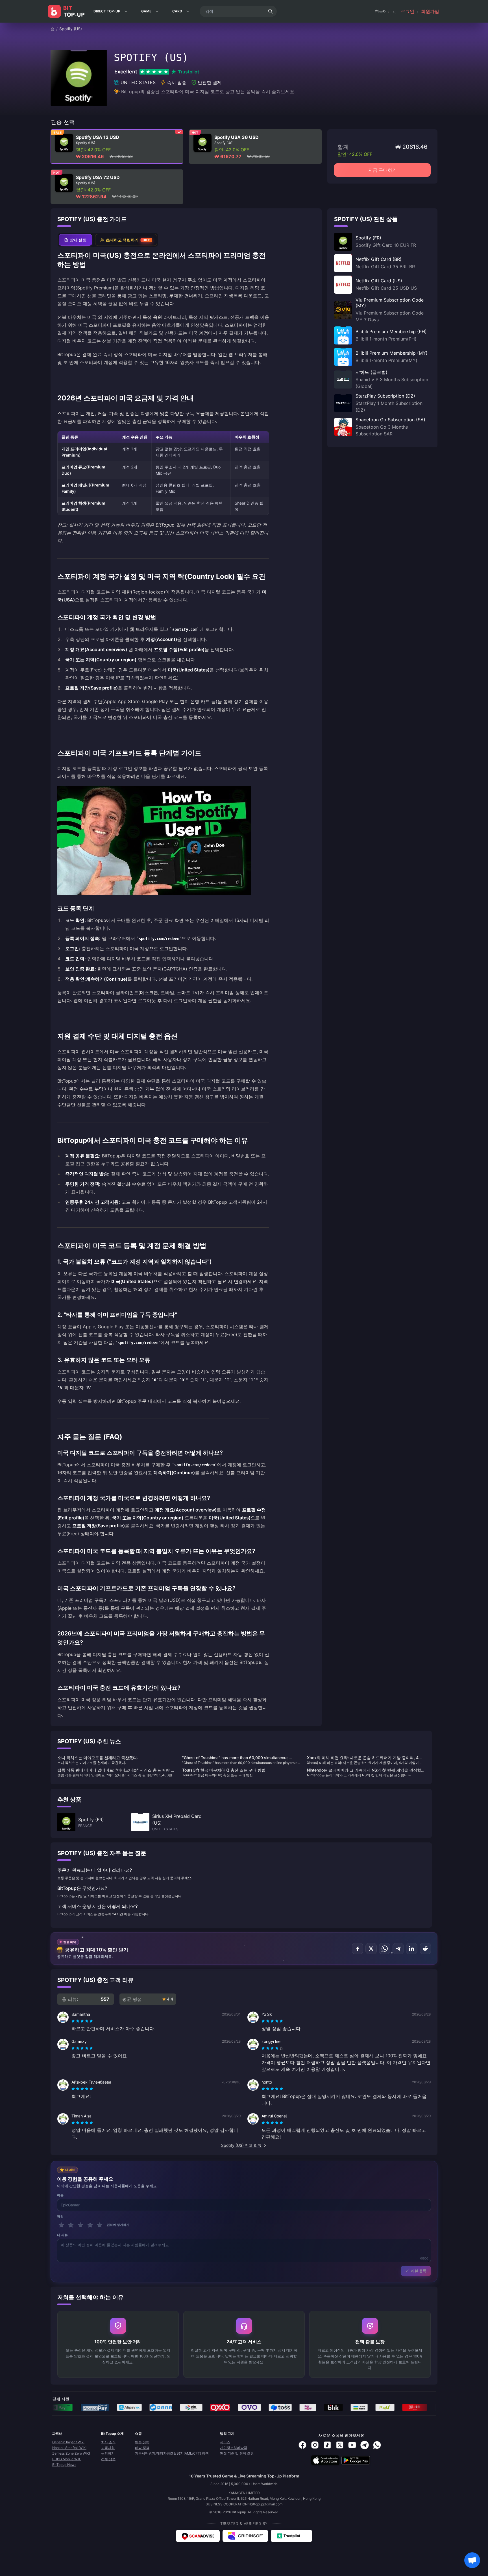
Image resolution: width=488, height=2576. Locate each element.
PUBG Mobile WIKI (67, 2459)
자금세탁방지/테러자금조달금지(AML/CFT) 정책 (172, 2453)
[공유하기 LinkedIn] (412, 1949)
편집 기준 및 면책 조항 (237, 2453)
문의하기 (108, 2453)
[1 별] (61, 2225)
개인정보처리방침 (234, 2448)
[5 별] (100, 2225)
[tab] (75, 240)
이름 (60, 2195)
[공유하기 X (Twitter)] (371, 1949)
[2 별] (71, 2225)
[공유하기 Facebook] (358, 1949)
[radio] (74, 2021)
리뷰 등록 (419, 2271)
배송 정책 (142, 2448)
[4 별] (90, 2225)
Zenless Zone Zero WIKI (71, 2453)
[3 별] (80, 2225)
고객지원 (108, 2448)
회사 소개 (108, 2442)
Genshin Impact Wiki (68, 2442)
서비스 (225, 2442)
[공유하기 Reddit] (425, 1949)
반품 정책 (142, 2442)
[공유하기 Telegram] (398, 1949)
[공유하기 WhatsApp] (385, 1949)
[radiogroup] (82, 2021)
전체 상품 (108, 2459)
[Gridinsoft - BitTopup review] (245, 2536)
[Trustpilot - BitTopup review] (291, 2536)
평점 (60, 2217)
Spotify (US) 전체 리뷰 (241, 2145)
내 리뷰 (62, 2235)
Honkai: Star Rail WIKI (69, 2448)
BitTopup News (64, 2465)
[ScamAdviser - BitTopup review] (198, 2536)
